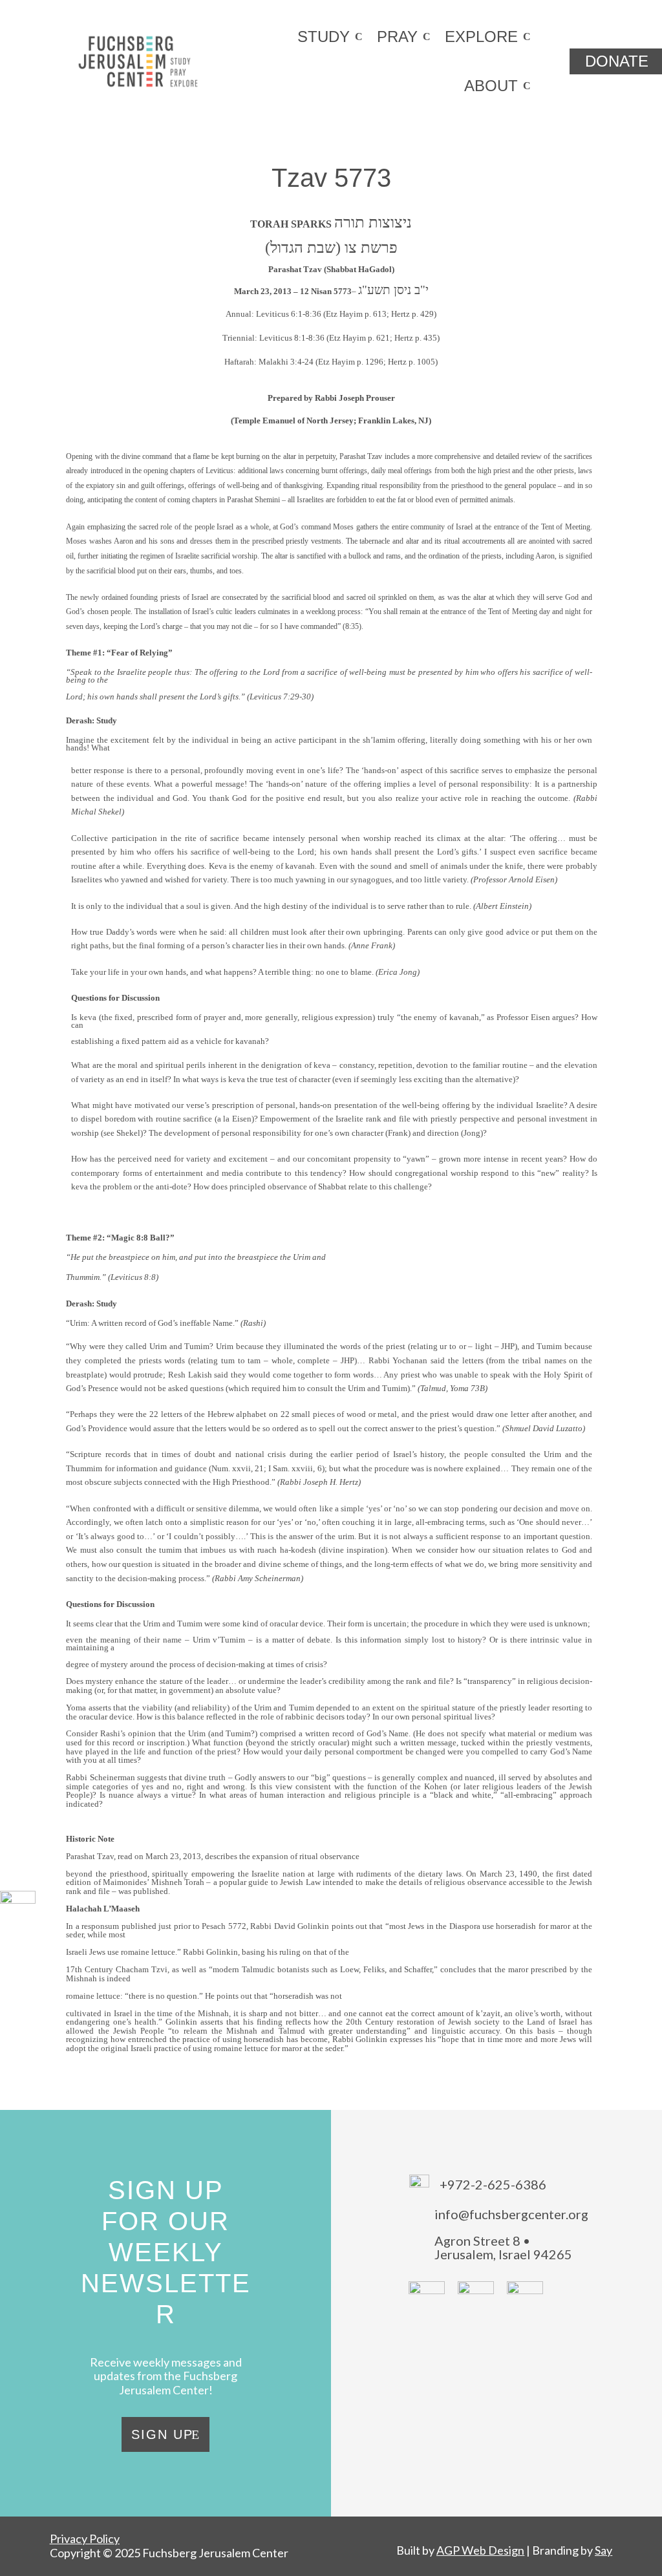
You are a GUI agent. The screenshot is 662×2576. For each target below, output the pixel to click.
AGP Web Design (480, 2550)
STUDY (324, 37)
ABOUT (491, 86)
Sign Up (162, 2434)
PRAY (397, 37)
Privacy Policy (85, 2539)
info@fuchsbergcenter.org (511, 2214)
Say (603, 2550)
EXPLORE (481, 37)
